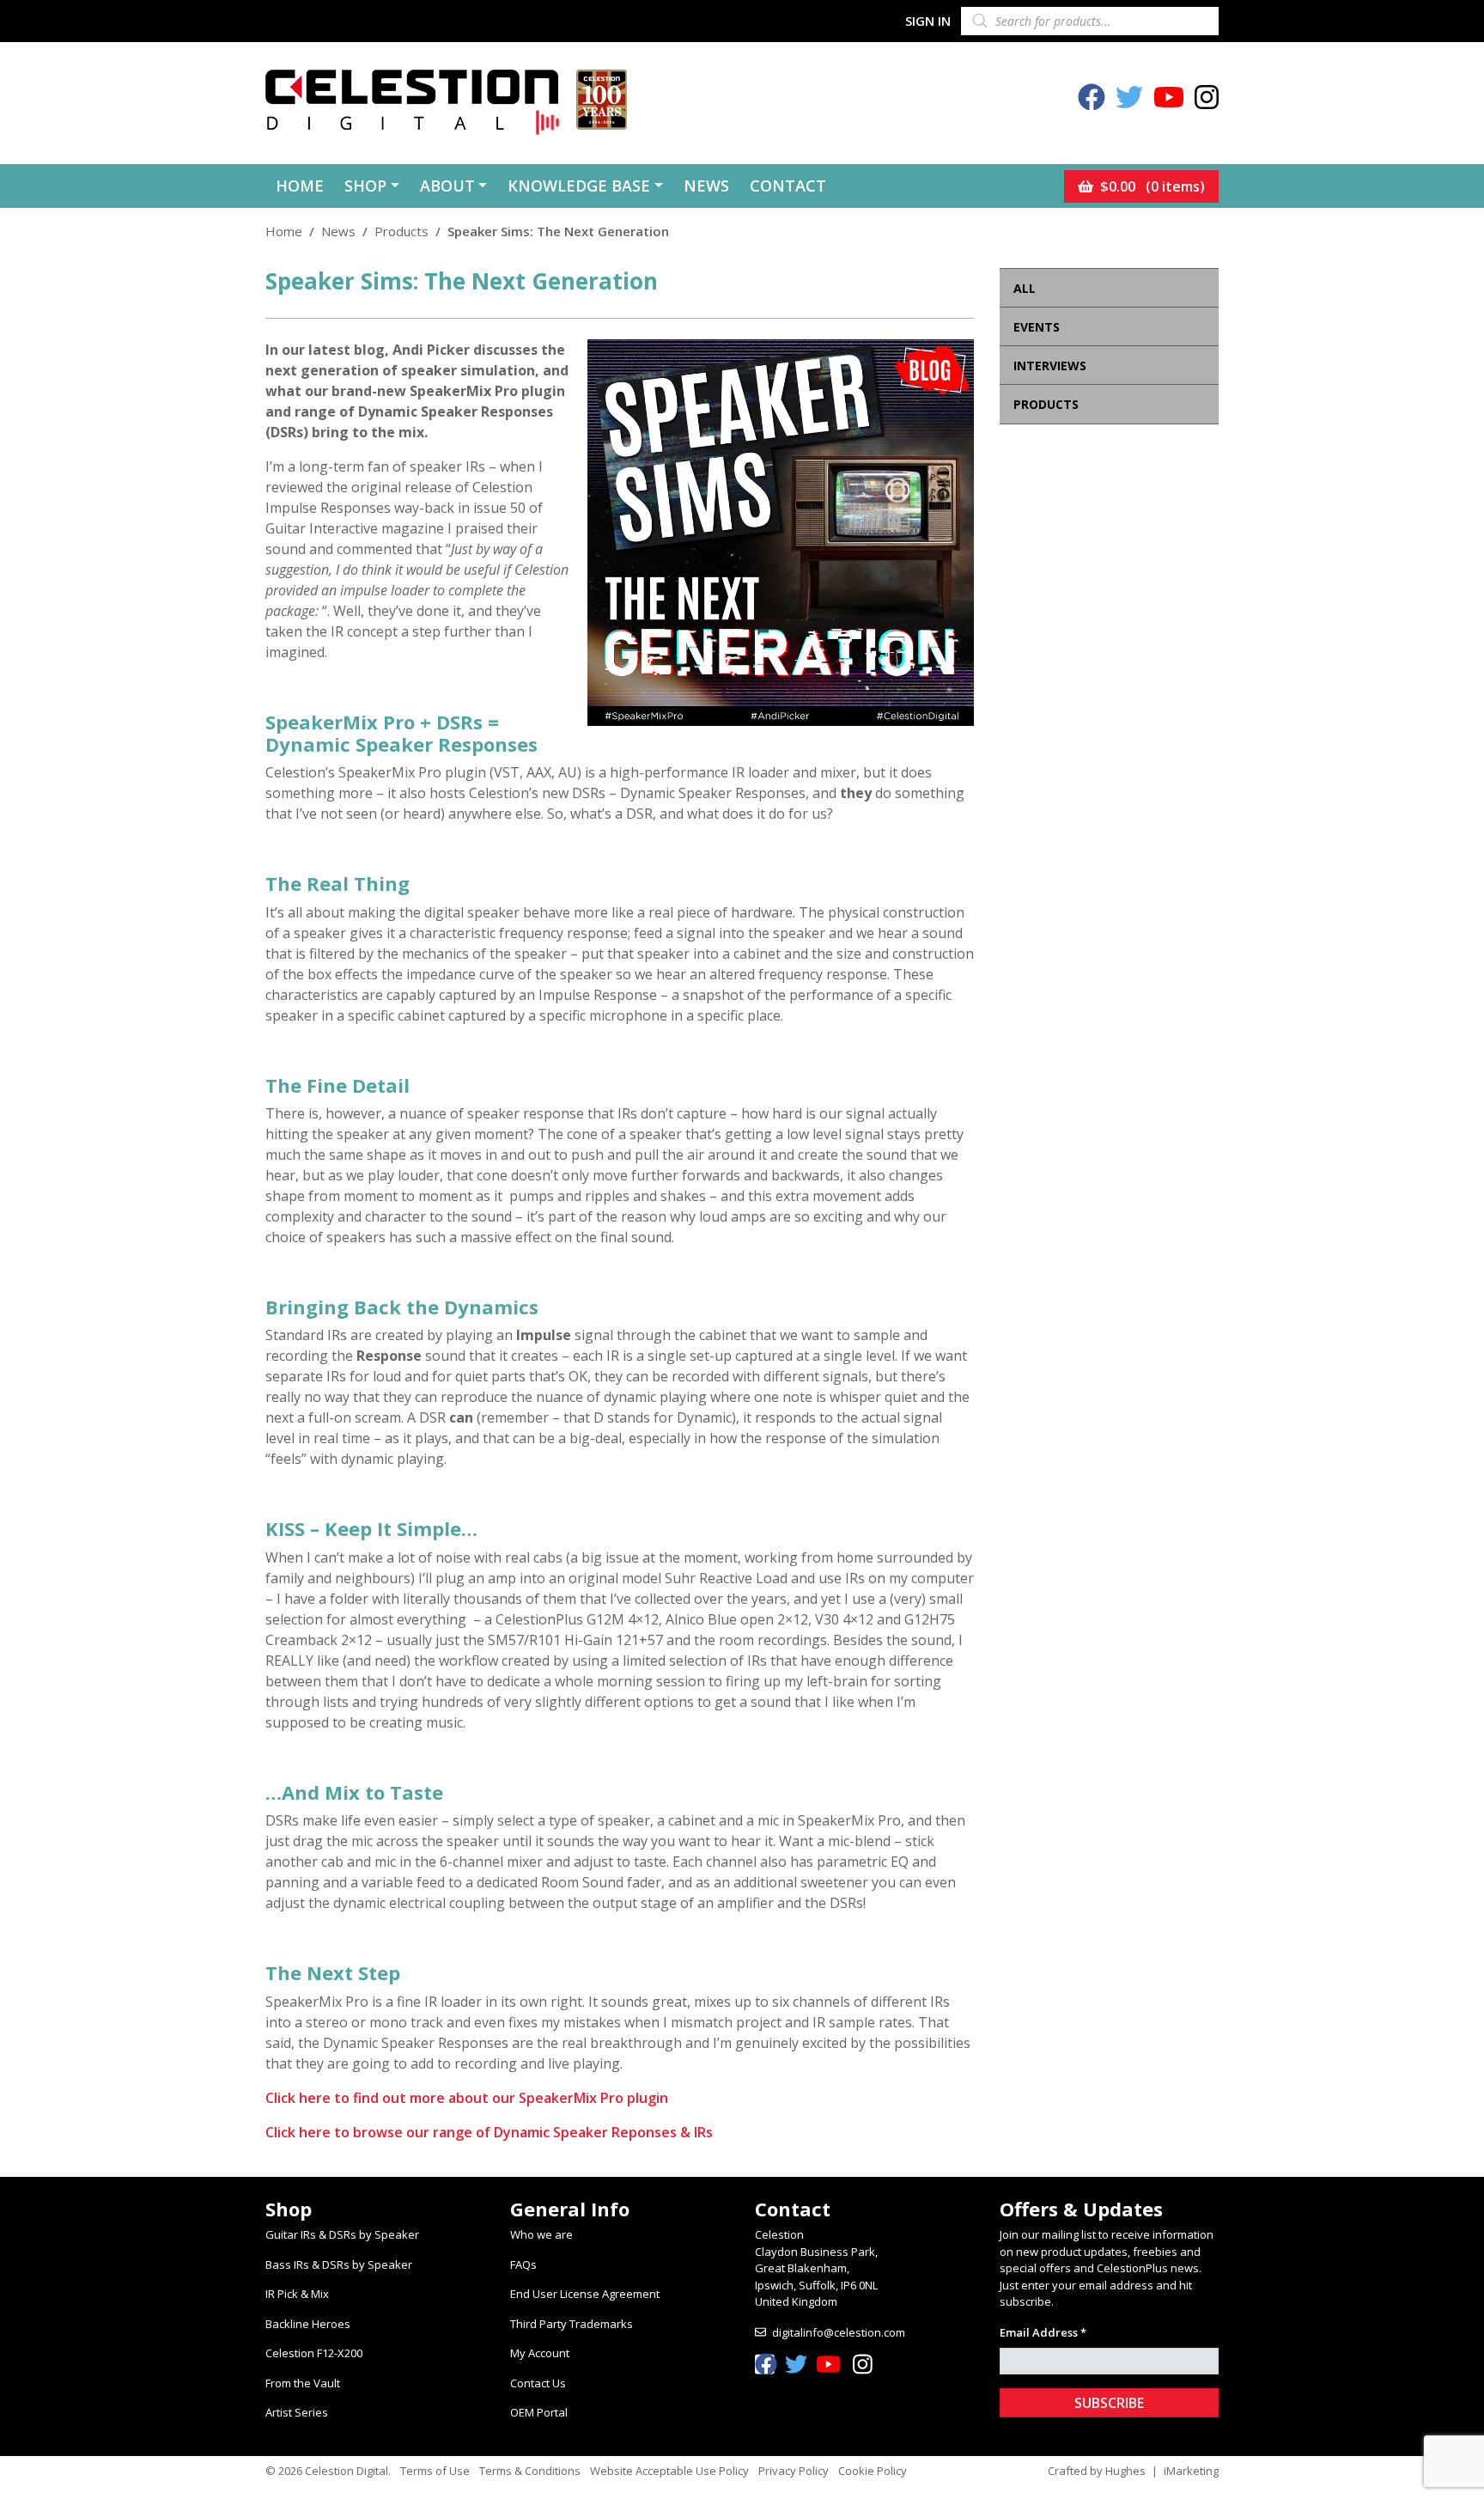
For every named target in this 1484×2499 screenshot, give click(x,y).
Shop (365, 186)
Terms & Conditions (530, 2471)
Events (1037, 327)
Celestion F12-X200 (314, 2353)
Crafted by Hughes (1097, 2471)
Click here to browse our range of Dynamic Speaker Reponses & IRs (489, 2132)
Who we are (541, 2234)
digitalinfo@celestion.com (839, 2332)
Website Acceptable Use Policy (669, 2471)
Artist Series (297, 2412)
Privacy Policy (794, 2471)
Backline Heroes (308, 2324)
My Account (540, 2353)
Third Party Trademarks (572, 2324)
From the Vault (303, 2383)
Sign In (928, 21)
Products (401, 231)
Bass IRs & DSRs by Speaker (339, 2264)
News (706, 186)
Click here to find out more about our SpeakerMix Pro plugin (467, 2098)
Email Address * (1043, 2332)
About (447, 186)
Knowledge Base (579, 186)
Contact (788, 186)
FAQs (523, 2264)
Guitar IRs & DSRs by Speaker (342, 2234)
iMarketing (1191, 2471)
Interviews (1050, 366)
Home (300, 186)
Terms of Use (435, 2471)
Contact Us (538, 2383)
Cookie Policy (873, 2471)
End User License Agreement (585, 2294)
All (1025, 288)
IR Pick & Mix (297, 2294)
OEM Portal (539, 2412)
